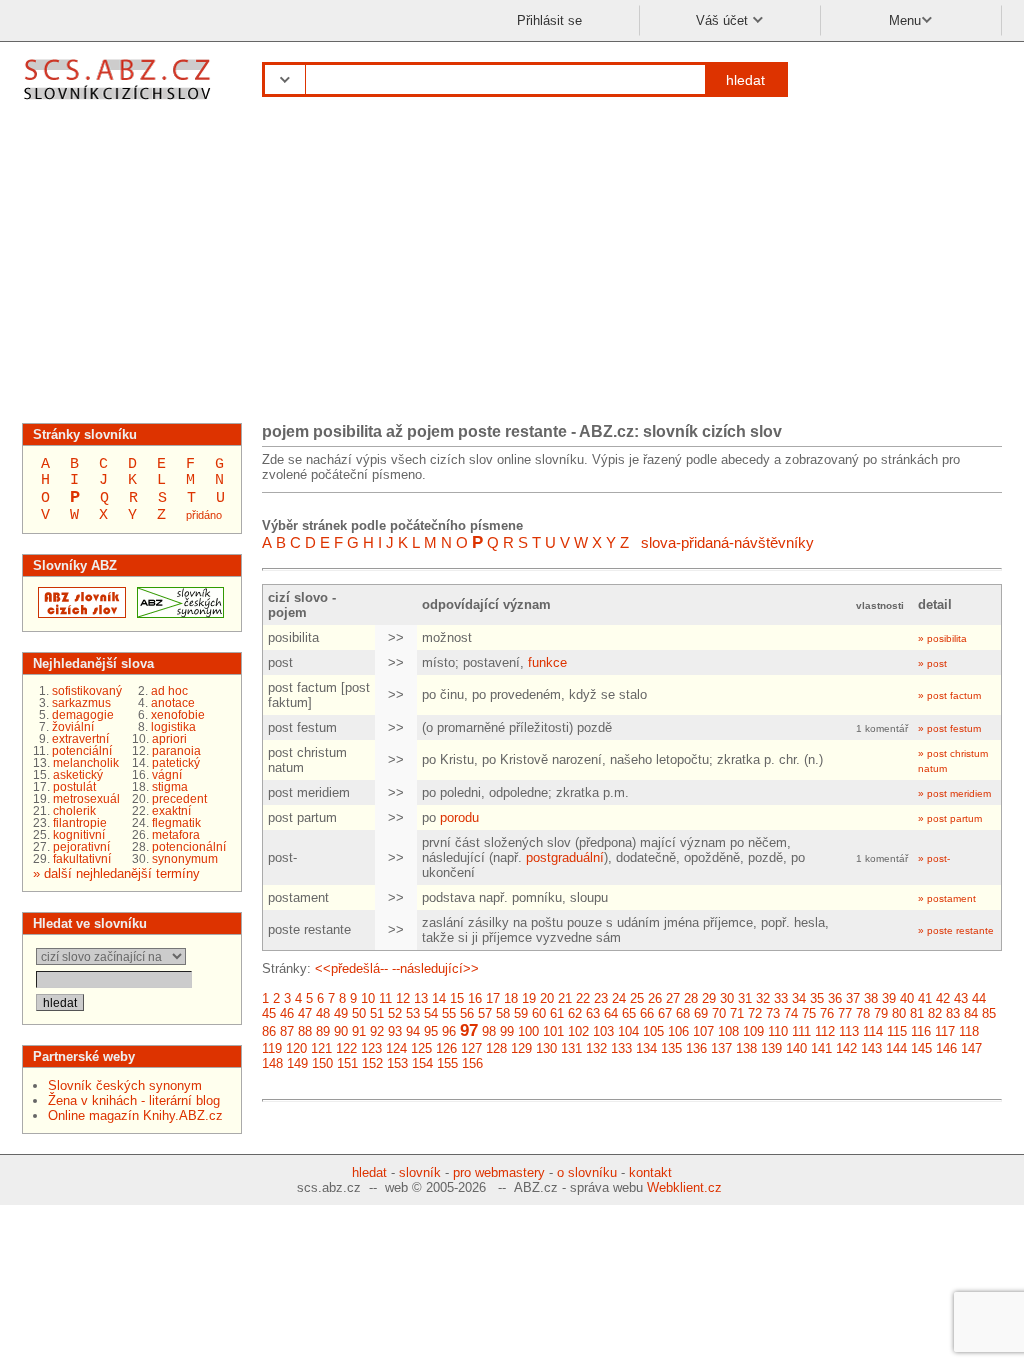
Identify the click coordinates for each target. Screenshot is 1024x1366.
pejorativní (81, 847)
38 (871, 998)
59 (521, 1013)
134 (646, 1048)
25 (637, 998)
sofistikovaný (87, 691)
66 (647, 1013)
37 (853, 998)
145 (921, 1048)
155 (447, 1063)
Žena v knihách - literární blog (134, 1100)
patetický (176, 763)
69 (701, 1013)
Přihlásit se (549, 20)
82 (935, 1013)
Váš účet (724, 20)
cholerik (74, 811)
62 (575, 1013)
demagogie (83, 715)
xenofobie (178, 715)
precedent (179, 799)
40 (907, 998)
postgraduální (565, 857)
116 (921, 1031)
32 (763, 998)
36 (835, 998)
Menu (905, 20)
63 (593, 1013)
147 (971, 1048)
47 (305, 1013)
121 (321, 1048)
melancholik (86, 763)
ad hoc (169, 691)
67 (665, 1013)
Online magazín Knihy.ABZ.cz (135, 1115)
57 (485, 1013)
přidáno (204, 515)
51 (377, 1013)
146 (946, 1048)
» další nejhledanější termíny (116, 873)
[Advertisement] (512, 268)
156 (472, 1063)
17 (493, 998)
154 (422, 1063)
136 (696, 1048)
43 (961, 998)
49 (341, 1013)
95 (431, 1031)
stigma (170, 787)
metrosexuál (86, 799)
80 (899, 1013)
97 (469, 1030)
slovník (420, 1172)
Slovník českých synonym (125, 1085)
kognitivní (79, 835)
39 (889, 998)
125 (421, 1048)
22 (583, 998)
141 (821, 1048)
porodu (459, 817)
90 (341, 1031)
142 (846, 1048)
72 (755, 1013)
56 (467, 1013)
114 (873, 1031)
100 (528, 1031)
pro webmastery (499, 1172)
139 (771, 1048)
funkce (547, 662)
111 (801, 1031)
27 (673, 998)
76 (827, 1013)
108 (728, 1031)
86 (269, 1031)
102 (578, 1031)
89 (323, 1031)
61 (557, 1013)
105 (653, 1031)
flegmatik (176, 823)
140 (796, 1048)
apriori (169, 739)
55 (449, 1013)
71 (737, 1013)
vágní (167, 775)
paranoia (176, 751)
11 (385, 998)
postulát (74, 787)
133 (621, 1048)
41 (925, 998)
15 (457, 998)
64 (611, 1013)
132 (596, 1048)
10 (368, 998)
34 (799, 998)
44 (979, 998)
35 (817, 998)
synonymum (185, 859)
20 (547, 998)
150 (322, 1063)
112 (825, 1031)
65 (629, 1013)
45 (269, 1013)
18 (511, 998)
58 (503, 1013)
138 (746, 1048)
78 (863, 1013)
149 (297, 1063)
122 (346, 1048)
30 (727, 998)
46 (287, 1013)
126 (446, 1048)
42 (943, 998)
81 (917, 1013)
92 (377, 1031)
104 (628, 1031)
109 (753, 1031)
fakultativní (82, 859)
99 (507, 1031)
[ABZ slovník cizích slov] (119, 102)
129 (521, 1048)
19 (529, 998)
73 (773, 1013)
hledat (745, 80)
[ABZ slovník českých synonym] (178, 613)
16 (475, 998)
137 (721, 1048)
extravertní (80, 739)
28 (691, 998)
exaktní (171, 811)
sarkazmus (81, 703)
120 (296, 1048)
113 (849, 1031)
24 (619, 998)
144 (896, 1048)
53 (413, 1013)
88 (305, 1031)
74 (791, 1013)
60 (539, 1013)
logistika (173, 727)
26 (655, 998)
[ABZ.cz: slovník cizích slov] (79, 613)
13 (421, 998)
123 (371, 1048)
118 (969, 1031)
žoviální (73, 727)
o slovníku (587, 1172)
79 (881, 1013)
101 (553, 1031)
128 (496, 1048)
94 (413, 1031)
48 (323, 1013)
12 (403, 998)
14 (439, 998)
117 (945, 1031)
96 (449, 1031)
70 (719, 1013)
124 (396, 1048)
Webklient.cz (684, 1187)
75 (809, 1013)
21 (565, 998)
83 (953, 1013)
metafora (176, 835)
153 (397, 1063)
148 (272, 1063)
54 (431, 1013)
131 (571, 1048)
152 (372, 1063)
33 (781, 998)
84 (971, 1013)
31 (745, 998)
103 (603, 1031)
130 (546, 1048)
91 (359, 1031)
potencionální (189, 847)
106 (678, 1031)
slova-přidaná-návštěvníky (727, 542)
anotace (173, 703)
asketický (78, 775)
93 (395, 1031)
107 (703, 1031)
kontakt (650, 1172)
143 (871, 1048)
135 (671, 1048)
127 (471, 1048)
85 (989, 1013)
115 (897, 1031)
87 (287, 1031)
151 (347, 1063)
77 (845, 1013)
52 (395, 1013)
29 (709, 998)
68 (683, 1013)
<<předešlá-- (351, 968)
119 (272, 1048)
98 (489, 1031)
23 (601, 998)
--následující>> (435, 968)
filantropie (80, 823)
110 (778, 1031)
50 (359, 1013)
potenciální (82, 751)
